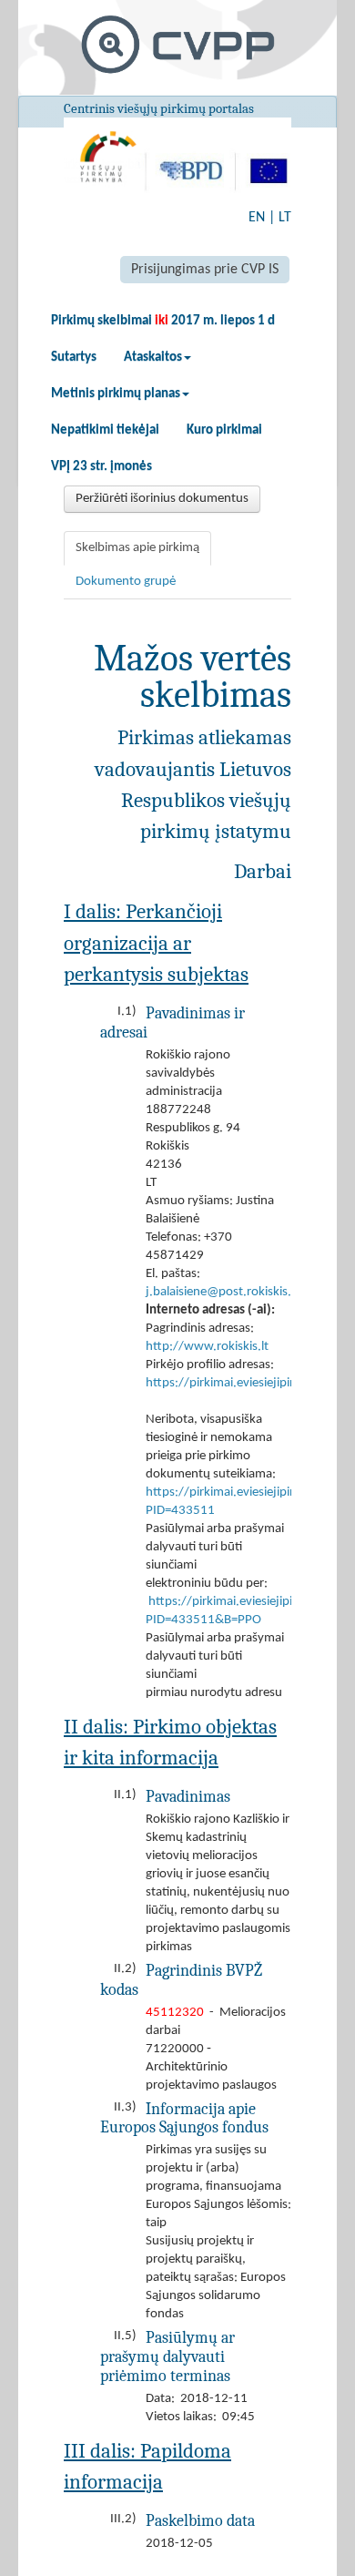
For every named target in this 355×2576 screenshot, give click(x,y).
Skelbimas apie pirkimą (137, 548)
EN (257, 218)
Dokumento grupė (126, 582)
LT (285, 218)
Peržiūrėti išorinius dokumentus (162, 499)
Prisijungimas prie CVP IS (205, 270)
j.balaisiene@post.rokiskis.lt (222, 1292)
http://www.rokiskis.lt (207, 1347)
